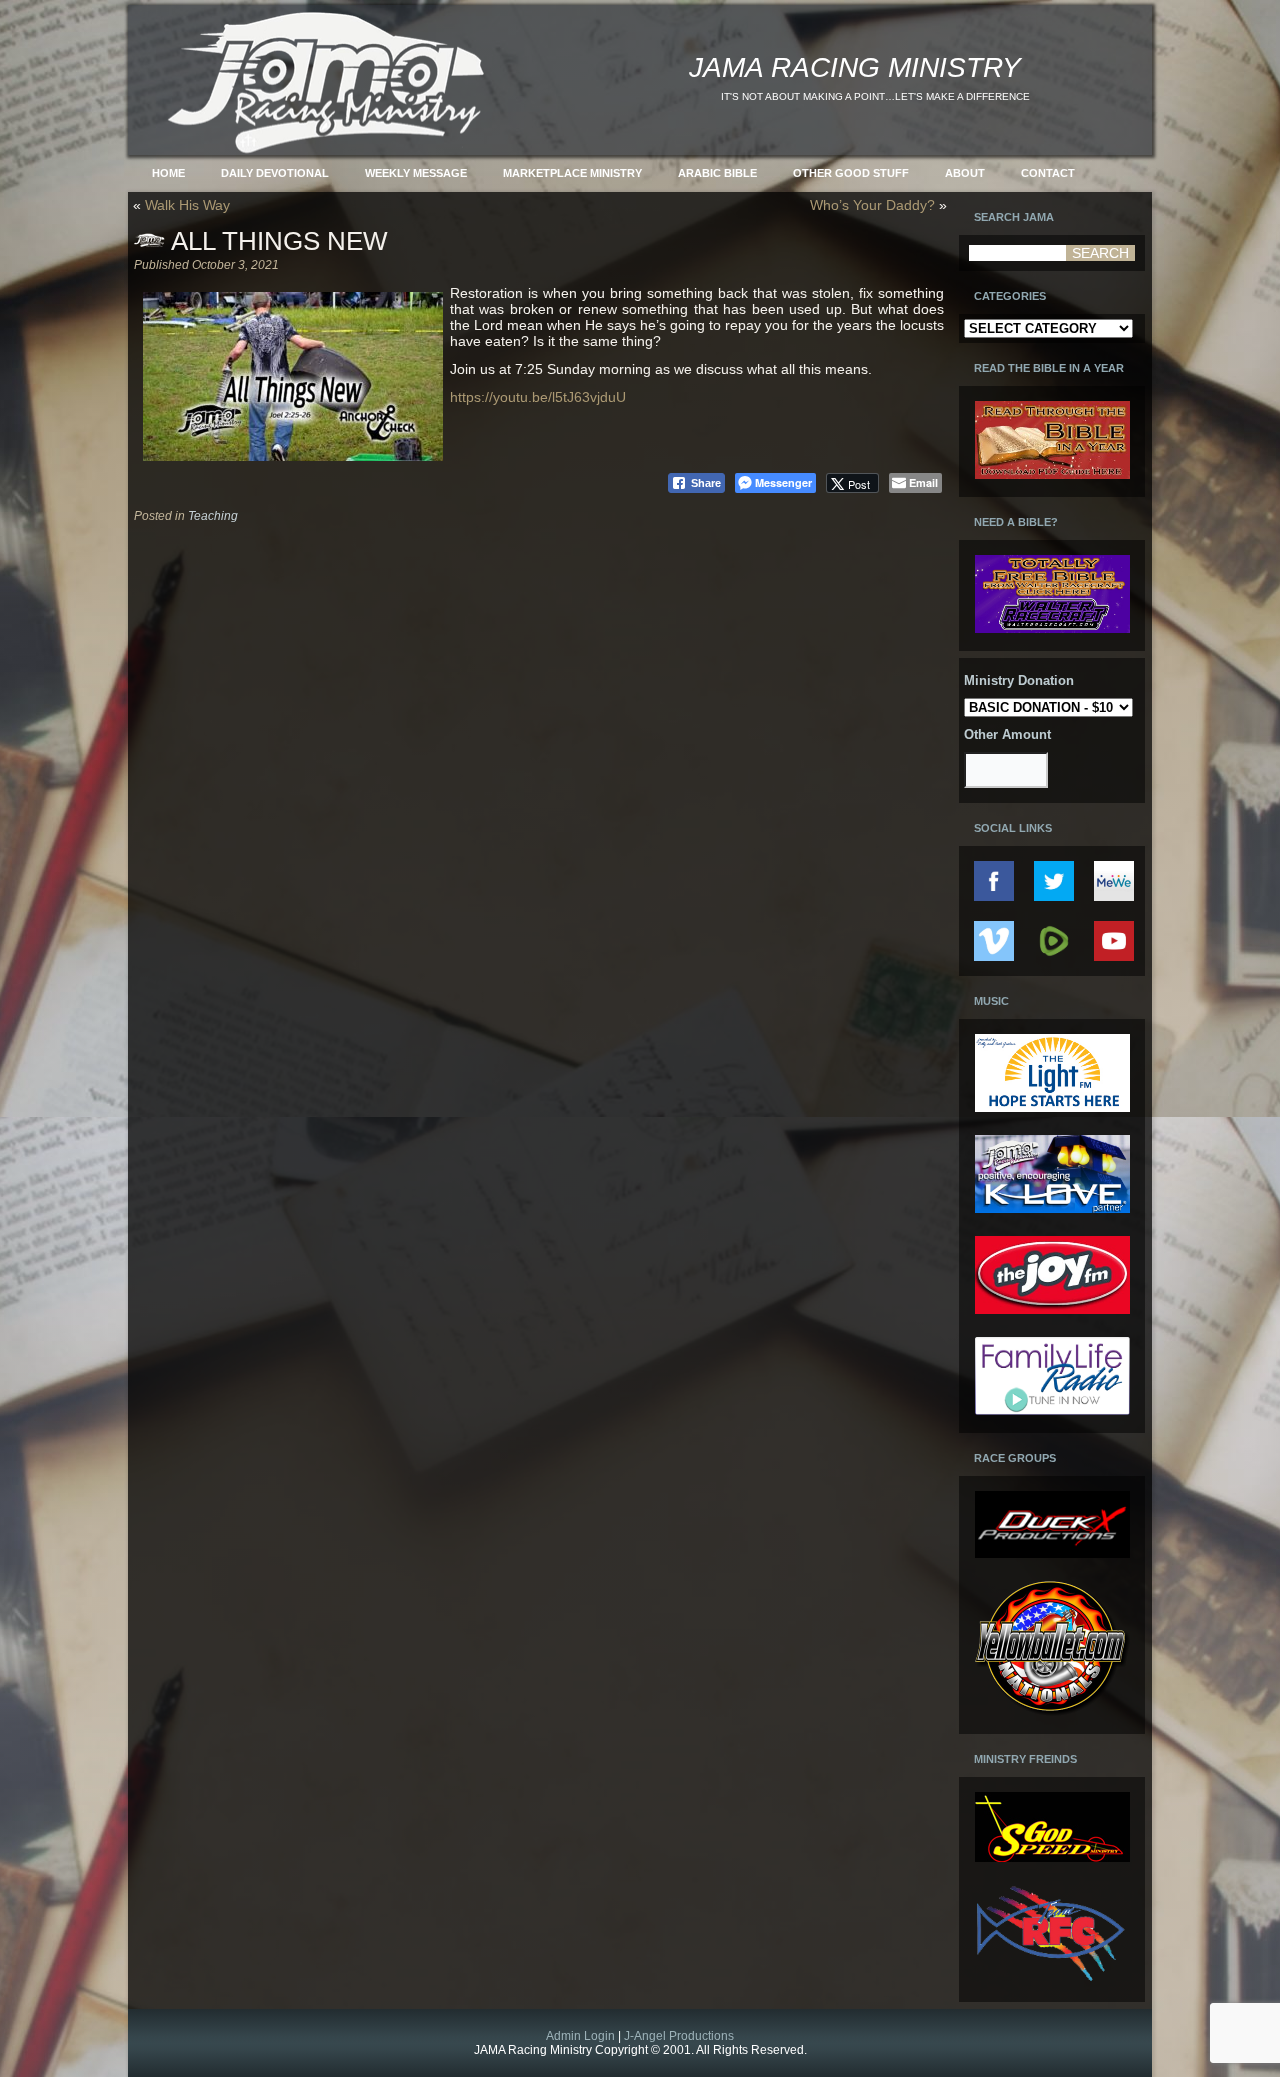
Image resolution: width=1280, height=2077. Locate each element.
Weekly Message (416, 173)
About (965, 173)
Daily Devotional (275, 173)
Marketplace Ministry (572, 173)
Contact (1048, 173)
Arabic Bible (717, 173)
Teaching (213, 516)
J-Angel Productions (679, 2036)
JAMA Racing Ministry (855, 67)
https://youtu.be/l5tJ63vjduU (538, 397)
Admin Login (580, 2036)
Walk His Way (187, 205)
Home (168, 173)
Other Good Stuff (851, 173)
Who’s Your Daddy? (872, 205)
